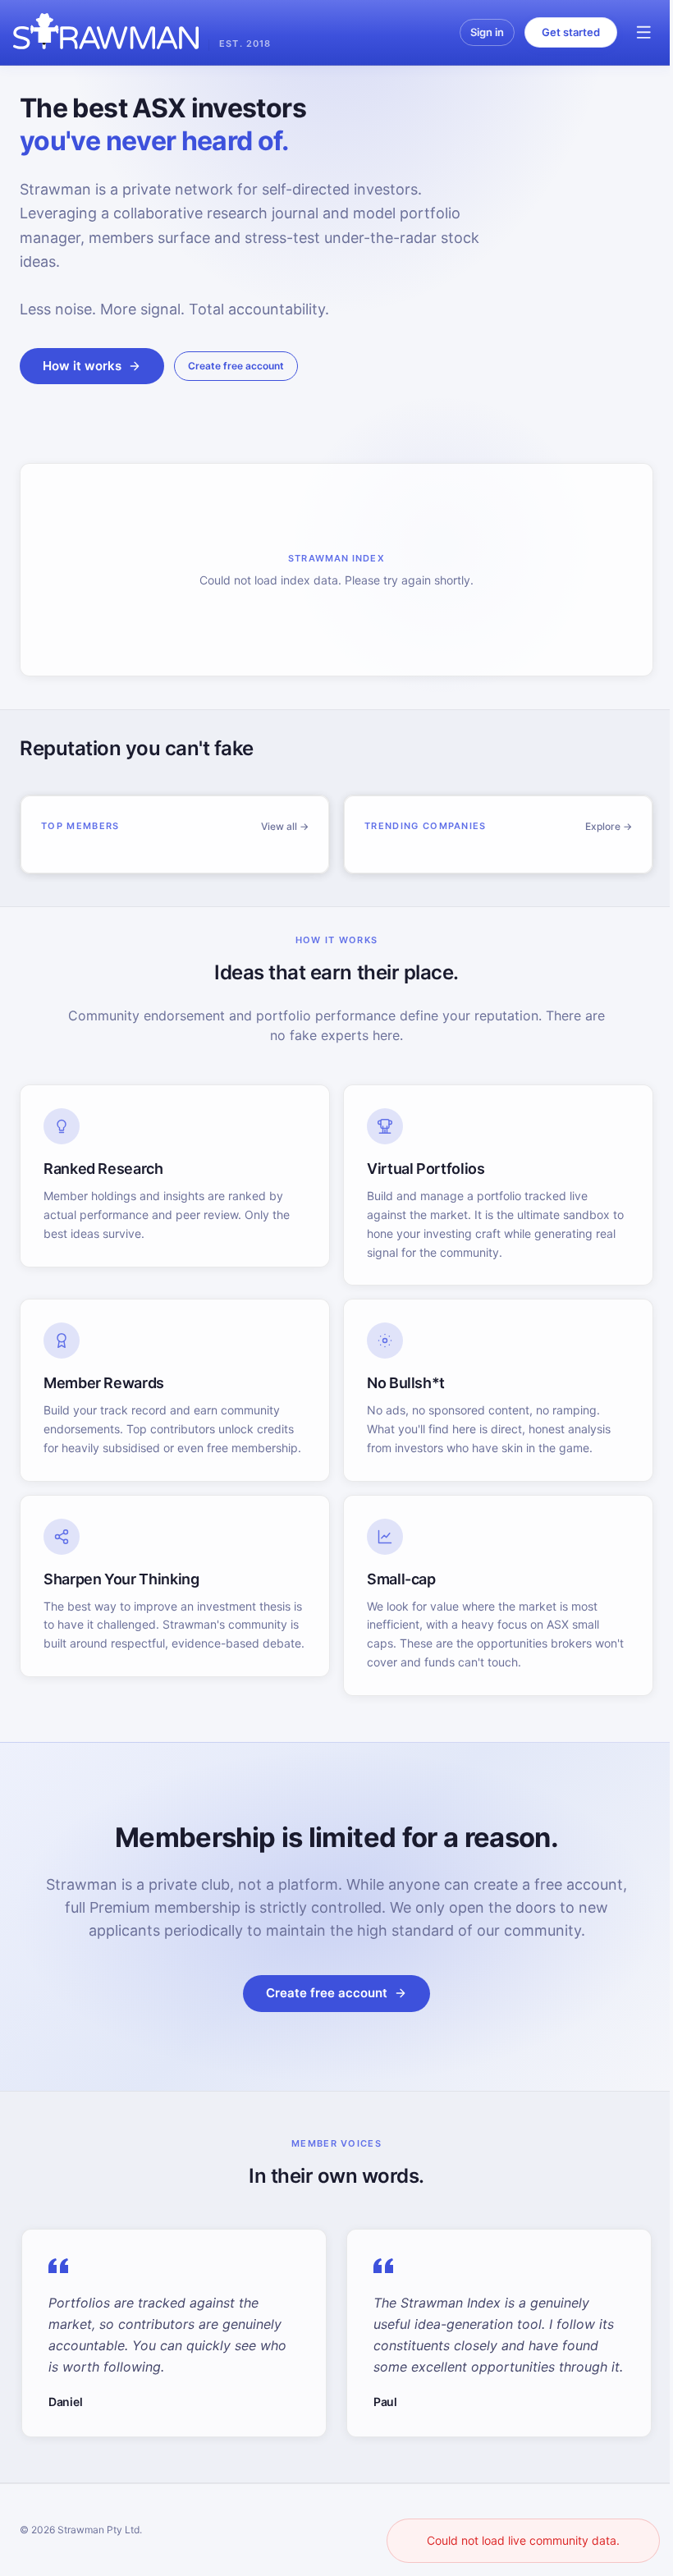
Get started (571, 32)
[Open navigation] (643, 33)
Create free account (236, 366)
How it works (82, 366)
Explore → (609, 826)
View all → (285, 826)
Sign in (487, 32)
